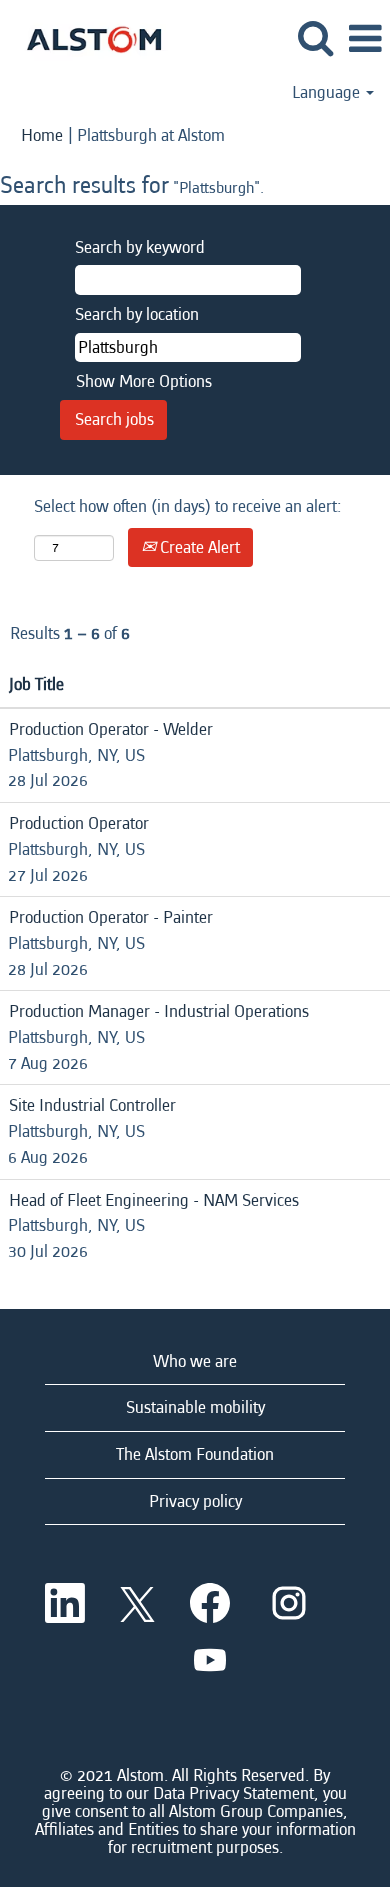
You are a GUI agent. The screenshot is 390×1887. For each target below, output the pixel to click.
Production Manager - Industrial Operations (159, 1011)
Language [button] (328, 93)
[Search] (315, 39)
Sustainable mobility (195, 1407)
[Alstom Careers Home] (86, 37)
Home (42, 135)
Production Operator (79, 823)
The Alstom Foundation (195, 1454)
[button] (365, 40)
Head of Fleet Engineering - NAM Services (154, 1200)
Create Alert (198, 547)
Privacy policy (195, 1501)
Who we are (195, 1361)
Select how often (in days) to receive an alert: (188, 506)
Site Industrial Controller (92, 1105)
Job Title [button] (36, 684)
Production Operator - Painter (111, 917)
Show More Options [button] (144, 381)
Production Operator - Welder (111, 729)
